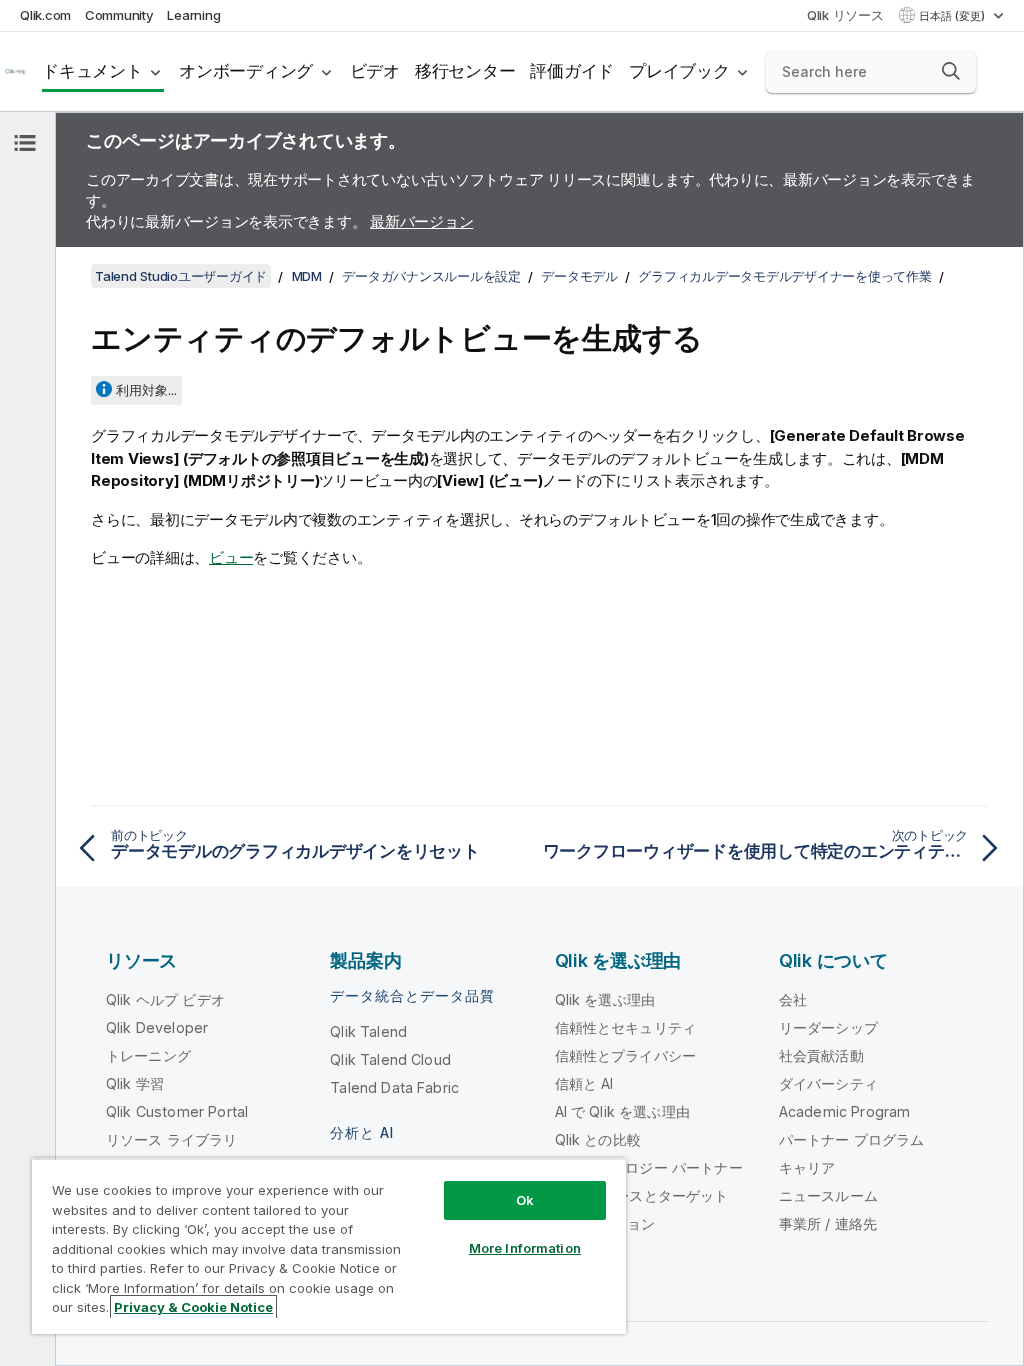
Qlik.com (45, 15)
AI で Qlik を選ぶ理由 (622, 1111)
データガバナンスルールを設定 (431, 276)
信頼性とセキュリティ (626, 1027)
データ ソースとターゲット (642, 1195)
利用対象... (146, 390)
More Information (525, 1248)
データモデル (579, 276)
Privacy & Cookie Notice (193, 1307)
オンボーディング (246, 71)
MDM (307, 276)
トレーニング (148, 1055)
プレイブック (679, 71)
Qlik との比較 (598, 1139)
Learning (193, 15)
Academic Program (845, 1111)
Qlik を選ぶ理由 (605, 999)
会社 (793, 999)
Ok (525, 1200)
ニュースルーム (828, 1195)
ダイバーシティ (828, 1083)
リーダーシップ (828, 1027)
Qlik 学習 (135, 1083)
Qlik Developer (157, 1027)
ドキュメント (92, 71)
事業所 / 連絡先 (828, 1223)
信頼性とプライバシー (626, 1055)
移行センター (465, 71)
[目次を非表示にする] (25, 143)
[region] (329, 1246)
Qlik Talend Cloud (390, 1059)
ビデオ (375, 71)
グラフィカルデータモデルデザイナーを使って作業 (784, 276)
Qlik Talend (368, 1031)
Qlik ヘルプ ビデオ (165, 999)
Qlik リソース (845, 15)
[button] (951, 71)
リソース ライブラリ (172, 1139)
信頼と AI (584, 1083)
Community (119, 15)
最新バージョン (421, 221)
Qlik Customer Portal (177, 1111)
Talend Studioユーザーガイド (181, 276)
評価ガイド (572, 71)
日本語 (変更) (953, 16)
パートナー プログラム (852, 1139)
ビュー (231, 557)
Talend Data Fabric (394, 1087)
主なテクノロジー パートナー (649, 1167)
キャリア (807, 1167)
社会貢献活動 (821, 1055)
